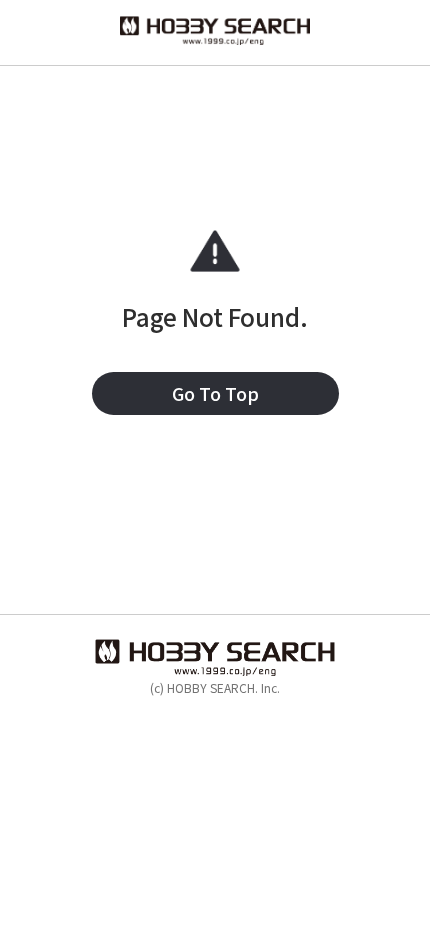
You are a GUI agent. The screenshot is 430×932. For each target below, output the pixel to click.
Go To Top (215, 393)
